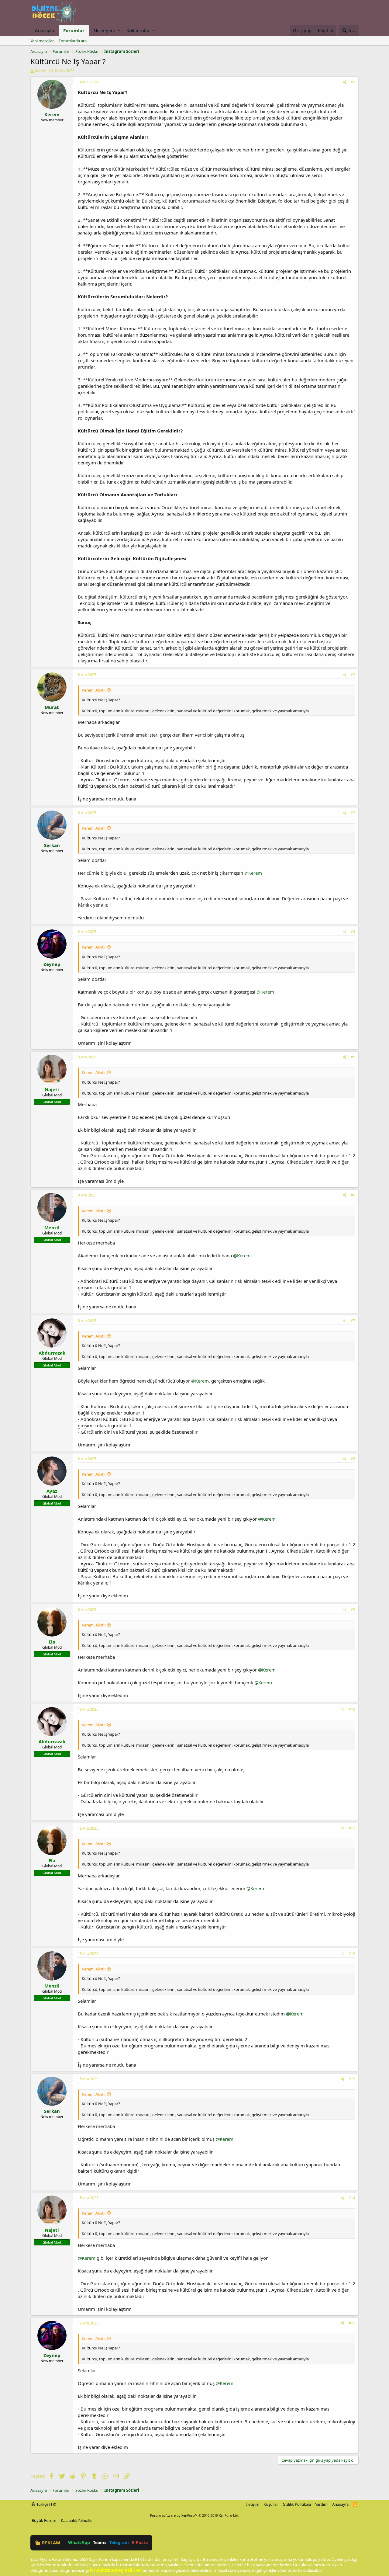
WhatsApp (79, 2542)
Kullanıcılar (138, 30)
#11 (352, 1828)
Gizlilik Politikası (297, 2504)
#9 (353, 1610)
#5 (353, 1057)
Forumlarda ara (73, 41)
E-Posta (140, 2542)
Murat (52, 707)
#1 (353, 82)
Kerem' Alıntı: (94, 690)
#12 (352, 1954)
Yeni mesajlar (42, 41)
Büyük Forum (44, 2520)
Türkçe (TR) (46, 2504)
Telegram (119, 2542)
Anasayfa (45, 30)
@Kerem (253, 873)
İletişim (253, 2504)
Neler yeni (104, 30)
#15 (352, 2323)
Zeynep (52, 964)
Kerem (41, 71)
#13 (352, 2079)
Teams (100, 2542)
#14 (352, 2198)
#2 (353, 675)
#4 (353, 932)
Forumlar (74, 30)
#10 (352, 1709)
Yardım (321, 2504)
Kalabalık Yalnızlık (76, 2520)
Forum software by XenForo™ (195, 2515)
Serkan (52, 845)
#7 (353, 1321)
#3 (353, 813)
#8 (353, 1459)
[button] (119, 31)
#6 (353, 1195)
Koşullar (271, 2504)
